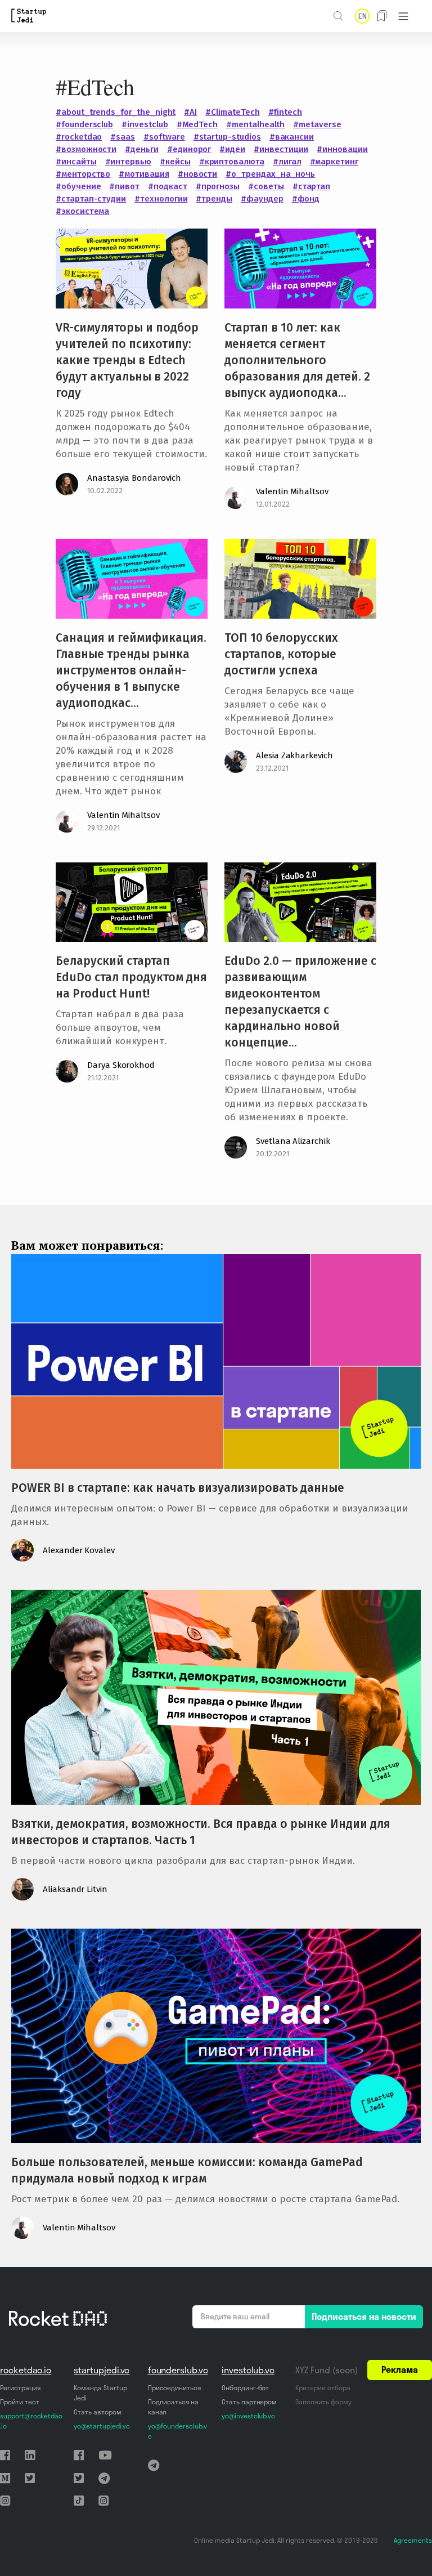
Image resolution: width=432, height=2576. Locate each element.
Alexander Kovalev (79, 1550)
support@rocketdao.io (31, 2421)
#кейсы (175, 162)
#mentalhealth (255, 124)
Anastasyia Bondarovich (134, 478)
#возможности (86, 149)
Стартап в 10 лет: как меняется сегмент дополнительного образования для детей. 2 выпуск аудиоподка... (297, 360)
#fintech (285, 112)
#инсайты (76, 162)
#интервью (128, 162)
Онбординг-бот (245, 2388)
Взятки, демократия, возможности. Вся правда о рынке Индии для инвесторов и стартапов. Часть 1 (201, 1832)
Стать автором (97, 2412)
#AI (190, 112)
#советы (266, 186)
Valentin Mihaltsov (292, 491)
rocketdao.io (26, 2370)
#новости (198, 174)
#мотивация (144, 174)
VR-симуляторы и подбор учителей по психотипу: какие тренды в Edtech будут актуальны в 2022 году (127, 360)
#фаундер (262, 199)
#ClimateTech (232, 112)
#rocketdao (79, 137)
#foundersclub (84, 124)
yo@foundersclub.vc (177, 2431)
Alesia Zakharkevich (294, 755)
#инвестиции (281, 149)
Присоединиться (174, 2388)
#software (164, 137)
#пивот (124, 186)
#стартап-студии (91, 199)
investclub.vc (248, 2370)
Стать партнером (249, 2402)
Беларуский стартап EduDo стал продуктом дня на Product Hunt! (131, 977)
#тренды (214, 199)
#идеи (232, 149)
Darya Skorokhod (121, 1065)
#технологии (161, 199)
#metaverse (317, 124)
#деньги (142, 149)
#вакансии (292, 137)
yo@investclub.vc (248, 2416)
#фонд (306, 199)
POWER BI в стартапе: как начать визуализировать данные (178, 1488)
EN (362, 16)
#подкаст (168, 186)
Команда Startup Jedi (100, 2393)
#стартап (312, 186)
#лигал (287, 162)
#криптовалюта (232, 162)
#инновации (342, 149)
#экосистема (82, 211)
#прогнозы (218, 186)
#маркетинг (334, 162)
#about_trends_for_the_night (116, 112)
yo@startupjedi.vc (102, 2426)
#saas (123, 137)
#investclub (145, 124)
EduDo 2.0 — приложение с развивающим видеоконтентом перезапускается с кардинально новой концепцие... (300, 1002)
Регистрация (20, 2388)
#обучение (78, 186)
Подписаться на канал (173, 2407)
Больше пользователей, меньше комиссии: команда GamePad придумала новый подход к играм (187, 2170)
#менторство (83, 174)
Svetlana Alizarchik (293, 1141)
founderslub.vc (178, 2370)
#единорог (189, 149)
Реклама (400, 2369)
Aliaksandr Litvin (75, 1889)
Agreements (413, 2540)
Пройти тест (19, 2402)
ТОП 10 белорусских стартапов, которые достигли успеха (281, 654)
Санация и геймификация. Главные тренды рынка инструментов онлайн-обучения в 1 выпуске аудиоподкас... (131, 670)
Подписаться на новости (364, 2316)
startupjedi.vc (102, 2370)
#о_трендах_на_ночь (270, 174)
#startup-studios (227, 137)
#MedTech (197, 124)
